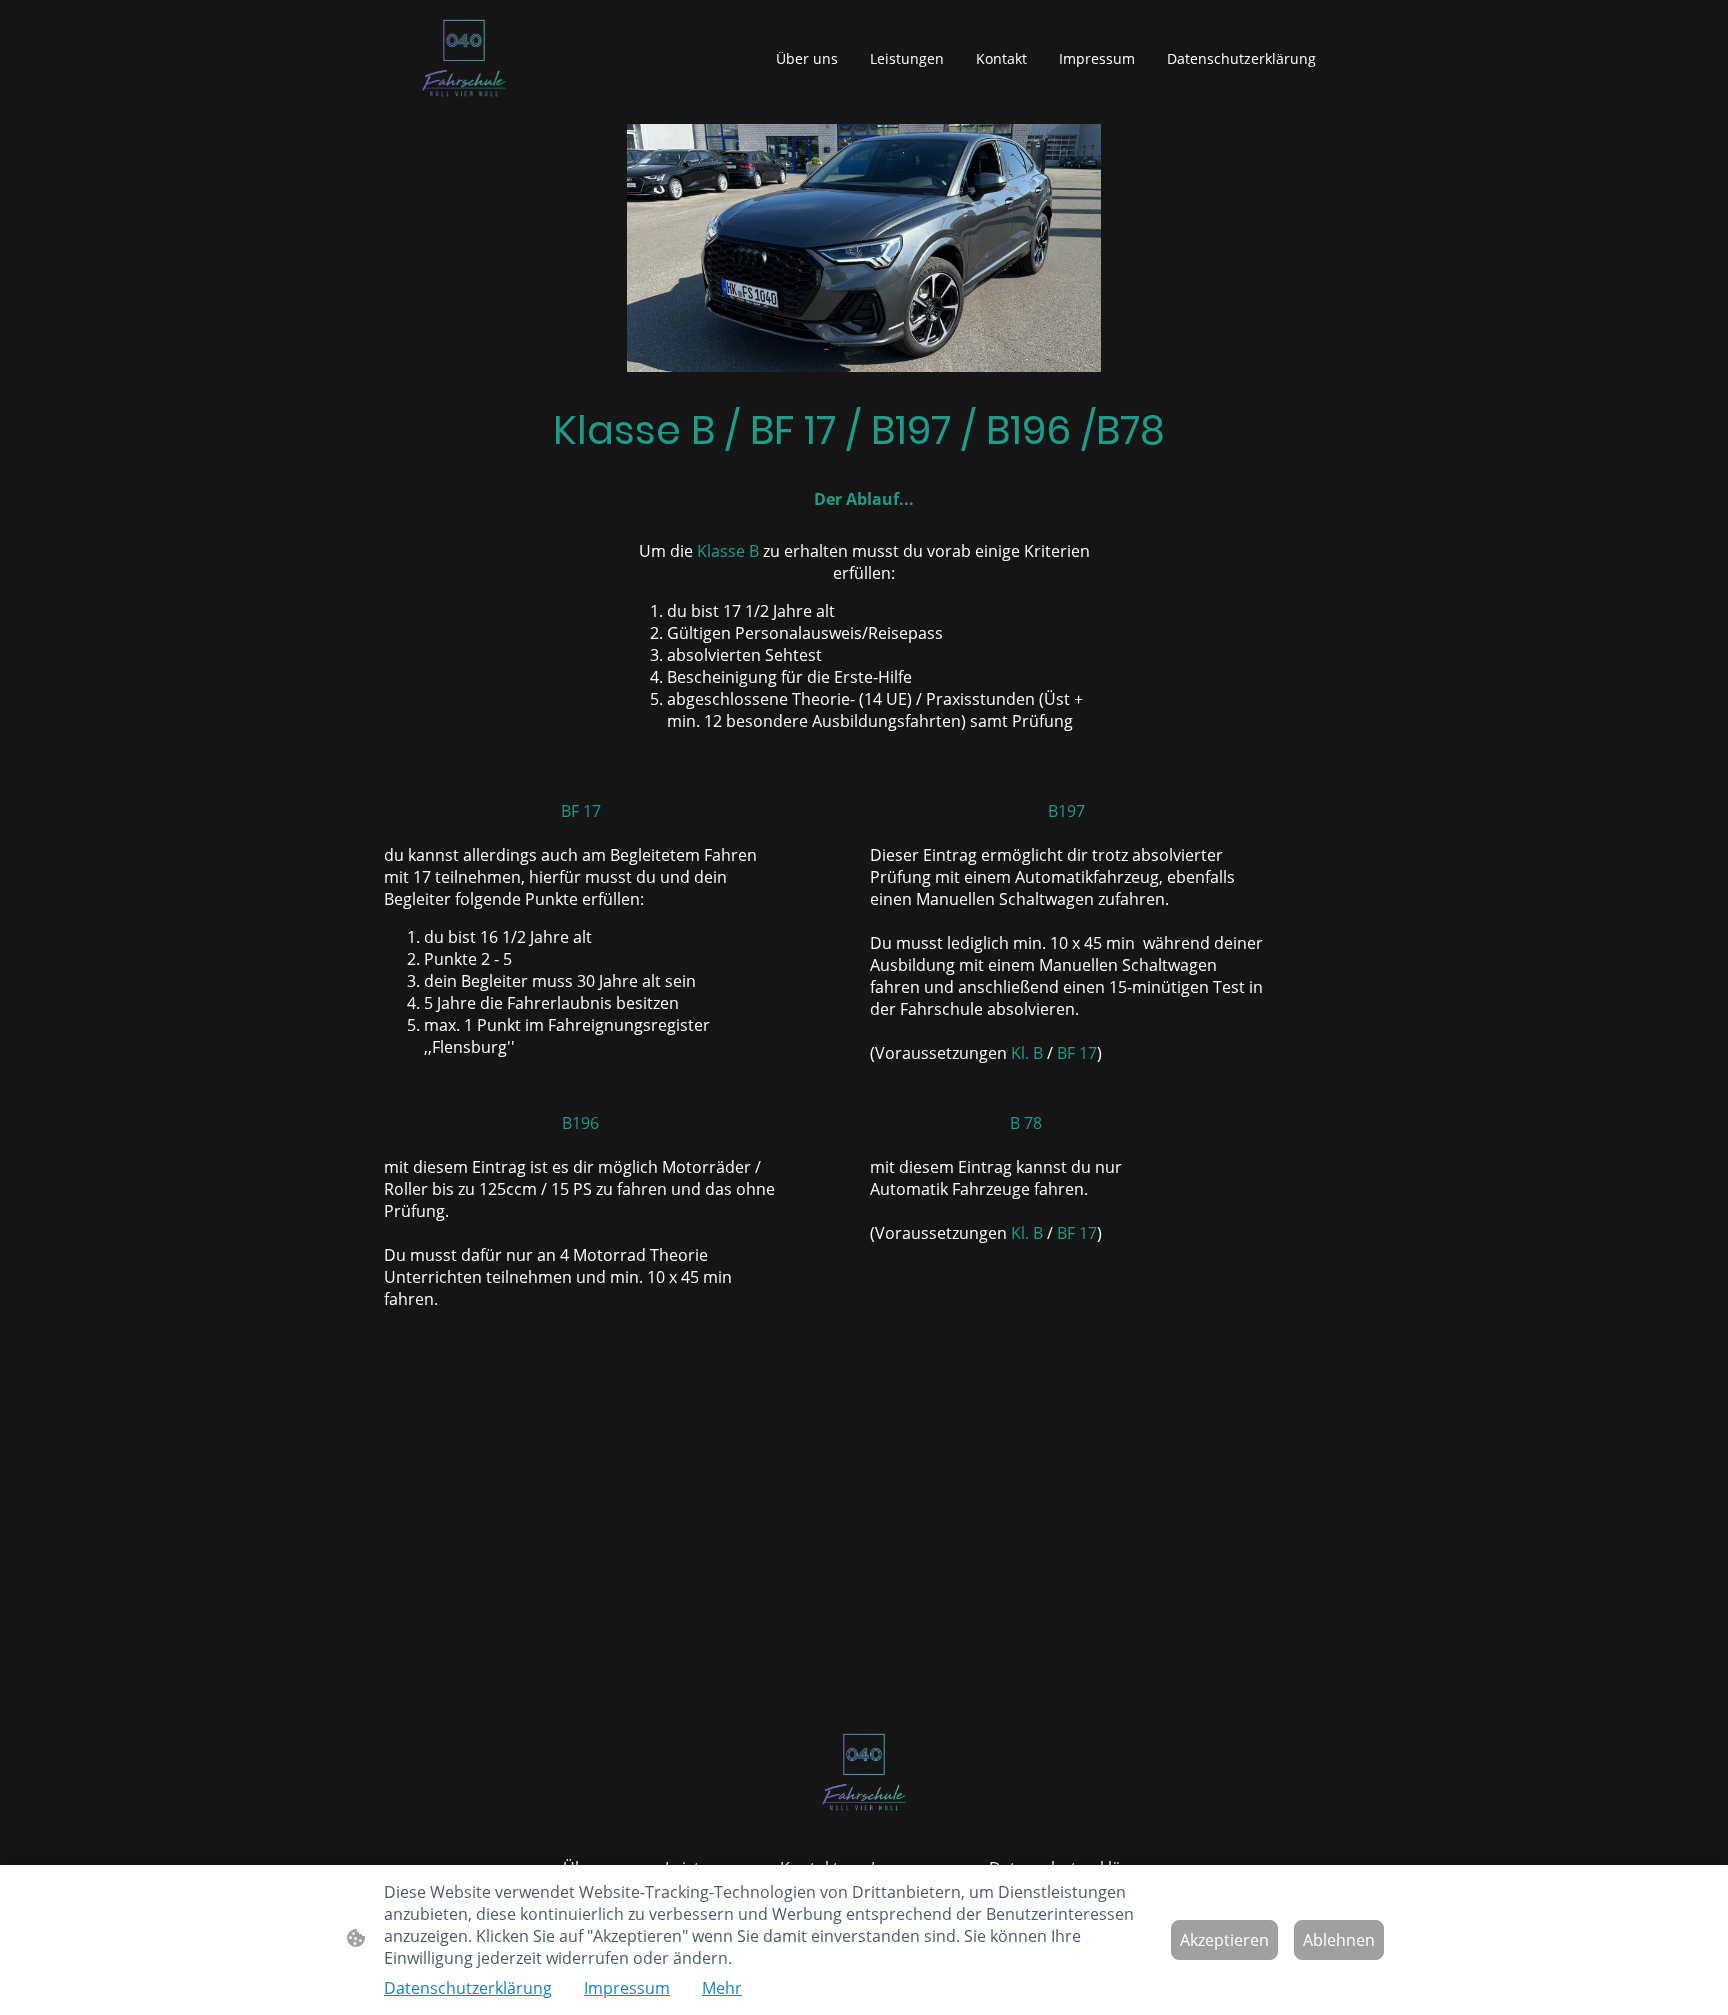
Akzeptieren (1224, 1940)
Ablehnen (1339, 1940)
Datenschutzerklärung (468, 1988)
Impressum (627, 1988)
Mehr (722, 1988)
